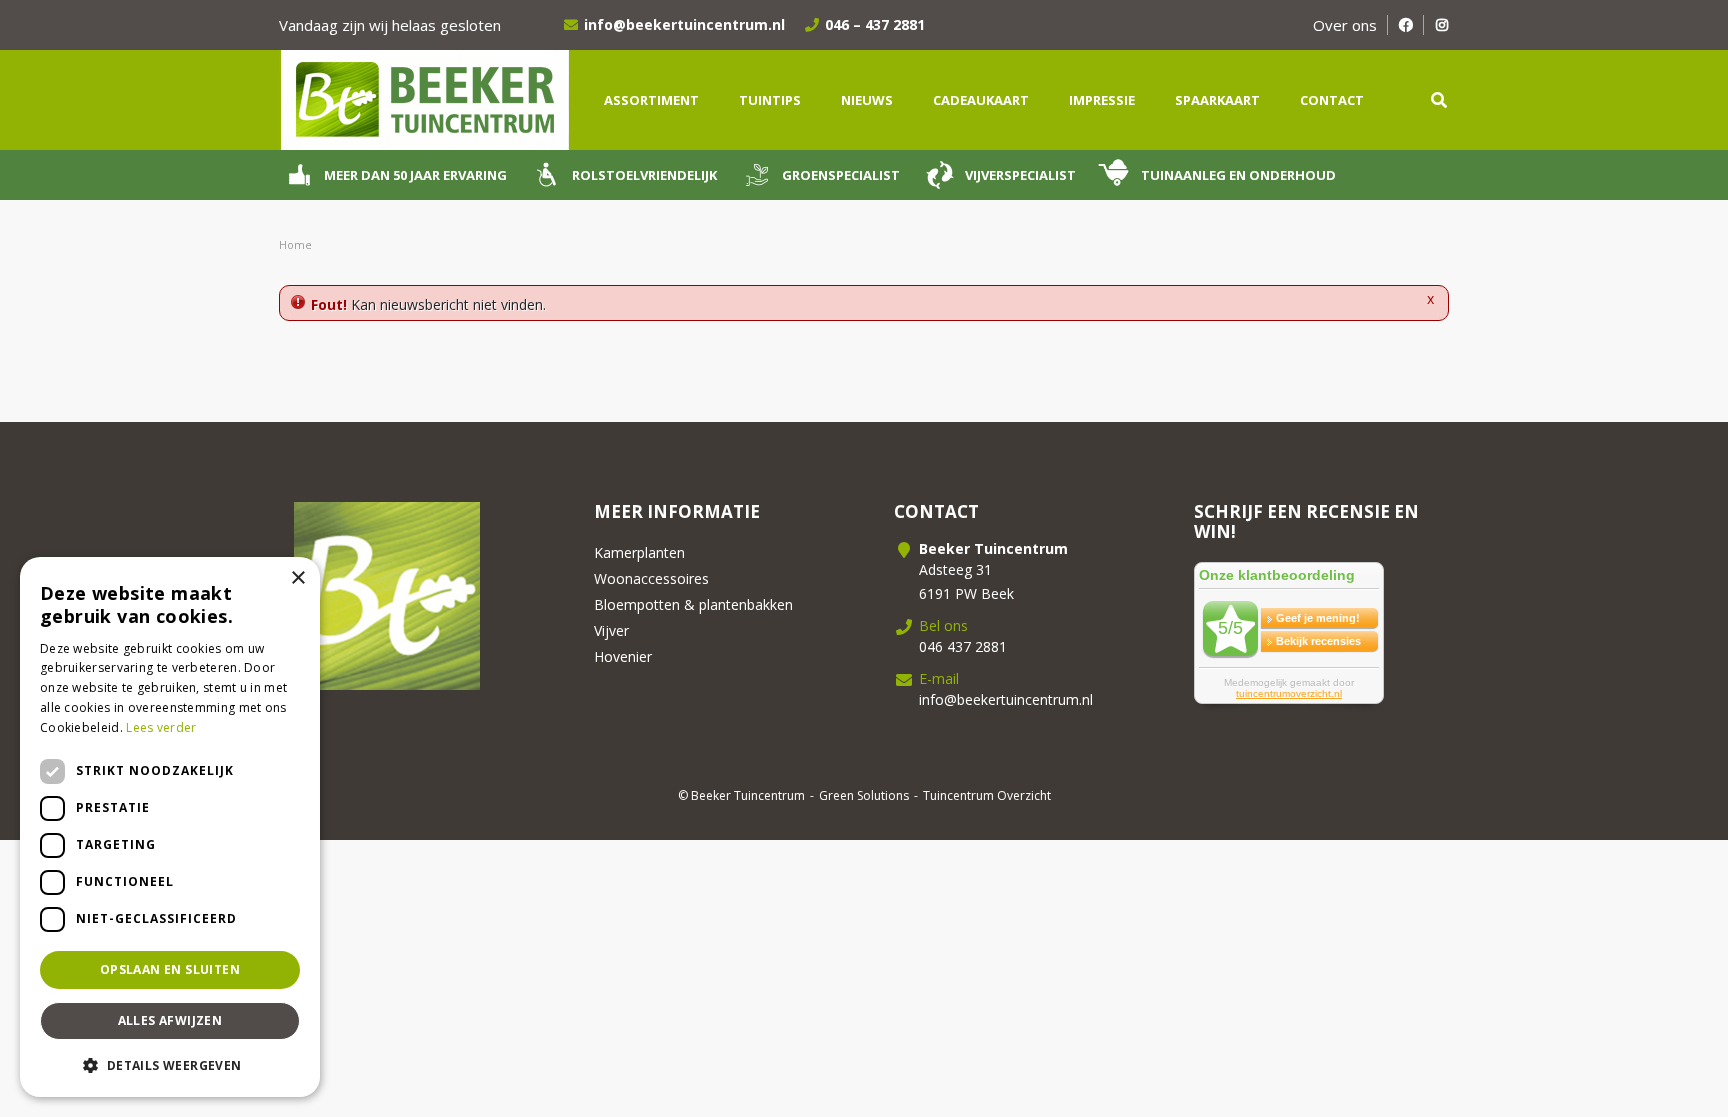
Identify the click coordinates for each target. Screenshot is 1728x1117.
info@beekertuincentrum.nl (684, 24)
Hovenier (623, 656)
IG (1441, 25)
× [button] (297, 578)
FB (1405, 25)
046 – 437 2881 (875, 24)
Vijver (611, 630)
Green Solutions (864, 795)
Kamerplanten (639, 552)
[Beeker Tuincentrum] (424, 98)
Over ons (1345, 25)
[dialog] (170, 827)
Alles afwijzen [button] (170, 1020)
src (1439, 100)
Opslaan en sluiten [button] (170, 969)
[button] (170, 1065)
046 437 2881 (963, 646)
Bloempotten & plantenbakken (693, 604)
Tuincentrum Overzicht (987, 795)
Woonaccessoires (651, 578)
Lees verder (161, 727)
